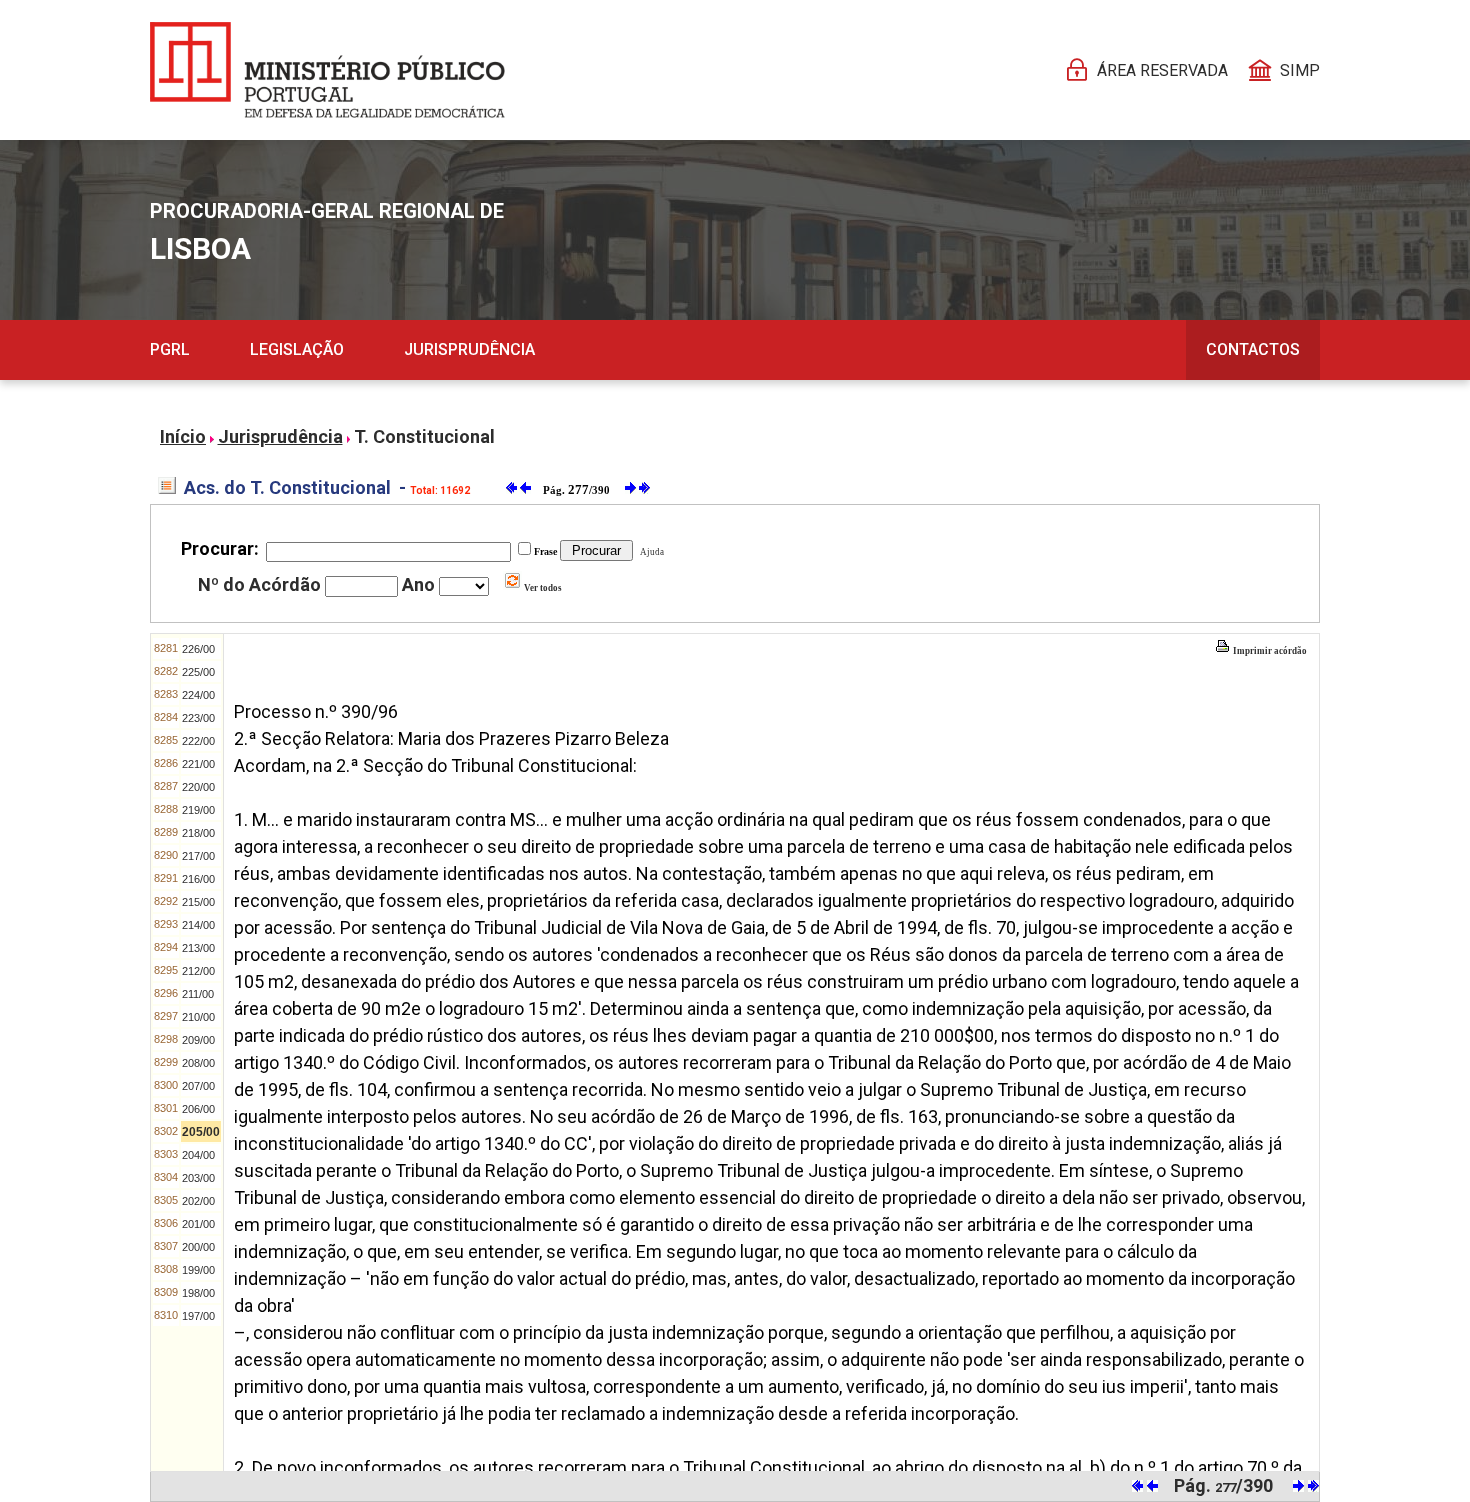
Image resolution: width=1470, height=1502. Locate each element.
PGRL (170, 349)
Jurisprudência (469, 349)
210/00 (198, 1017)
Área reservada (1162, 70)
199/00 (198, 1270)
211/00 (198, 994)
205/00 (201, 1132)
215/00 (198, 902)
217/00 (198, 856)
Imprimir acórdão (1269, 651)
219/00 (198, 810)
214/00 (198, 925)
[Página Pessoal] (327, 70)
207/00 (198, 1086)
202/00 (198, 1201)
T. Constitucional (424, 436)
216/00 (198, 879)
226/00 (198, 649)
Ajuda (650, 552)
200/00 (198, 1247)
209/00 (198, 1040)
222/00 (198, 741)
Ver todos (542, 588)
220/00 (198, 787)
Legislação (297, 349)
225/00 (198, 672)
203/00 (198, 1178)
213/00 (198, 948)
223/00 (198, 718)
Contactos (1253, 349)
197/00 (198, 1316)
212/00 (198, 971)
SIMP (1300, 70)
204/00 (198, 1155)
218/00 (198, 833)
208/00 (198, 1063)
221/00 (198, 764)
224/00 (198, 695)
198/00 (198, 1293)
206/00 (198, 1109)
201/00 (198, 1224)
